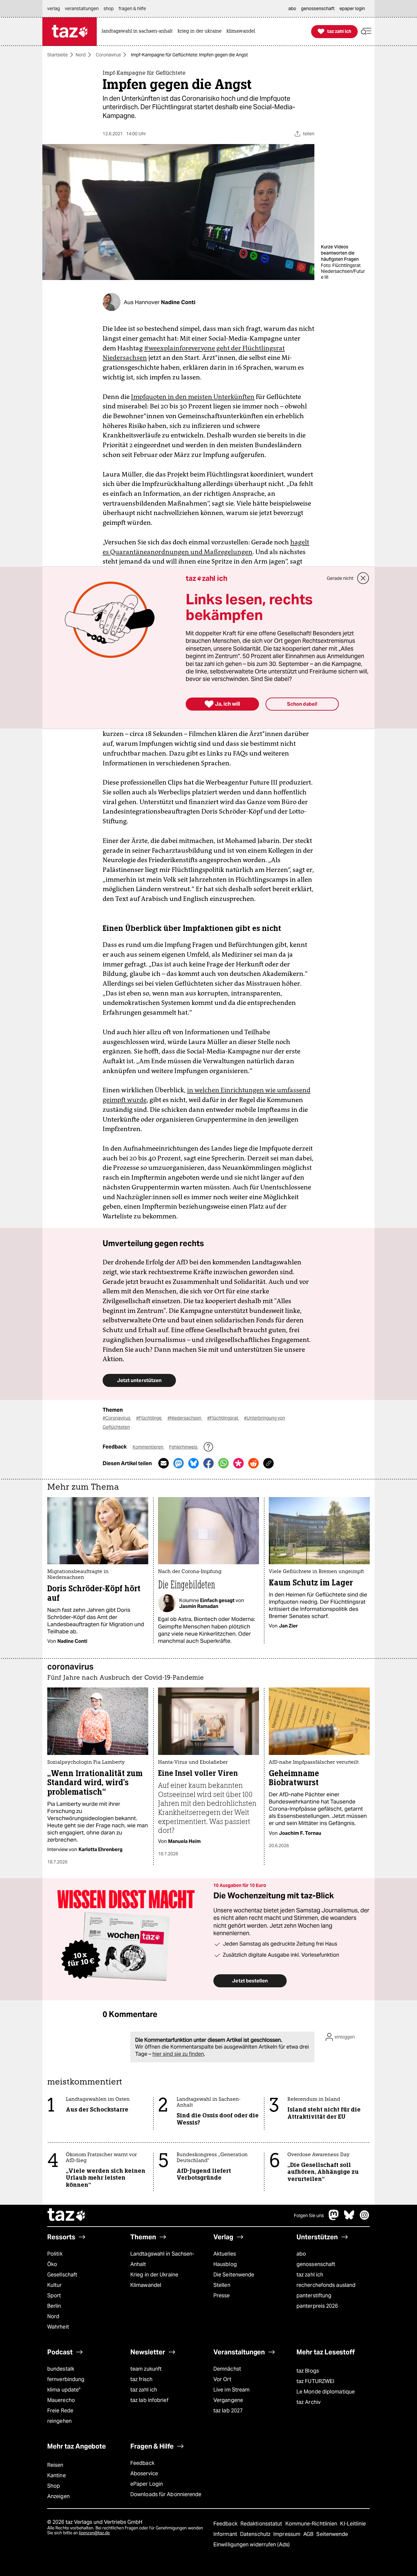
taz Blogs (308, 2371)
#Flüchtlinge (149, 1418)
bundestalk (61, 2369)
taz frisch (141, 2379)
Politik (55, 2254)
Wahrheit (58, 2327)
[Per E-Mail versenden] (164, 1463)
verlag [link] (54, 8)
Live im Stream (231, 2390)
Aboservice (144, 2473)
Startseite (58, 55)
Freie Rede (60, 2411)
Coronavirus (108, 55)
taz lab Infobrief (149, 2400)
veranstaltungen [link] (82, 8)
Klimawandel (146, 2285)
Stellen (222, 2285)
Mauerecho (61, 2400)
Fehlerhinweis (184, 1447)
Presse (222, 2296)
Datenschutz (256, 2534)
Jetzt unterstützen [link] (139, 1380)
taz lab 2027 (228, 2411)
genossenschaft (316, 2264)
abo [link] (292, 8)
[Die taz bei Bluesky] (349, 2218)
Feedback (142, 2463)
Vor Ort (222, 2379)
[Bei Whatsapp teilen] (223, 1463)
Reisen (55, 2465)
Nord (81, 55)
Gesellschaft (62, 2275)
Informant (226, 2534)
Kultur (55, 2285)
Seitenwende (332, 2534)
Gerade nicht (340, 578)
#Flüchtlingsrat (223, 1418)
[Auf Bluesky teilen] (194, 1463)
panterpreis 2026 (317, 2306)
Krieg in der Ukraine (154, 2275)
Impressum (288, 2534)
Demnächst (227, 2369)
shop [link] (109, 8)
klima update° (64, 2390)
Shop (54, 2486)
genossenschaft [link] (318, 8)
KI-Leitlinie (353, 2524)
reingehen (59, 2421)
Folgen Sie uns (309, 2215)
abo (301, 2254)
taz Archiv (309, 2402)
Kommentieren (148, 1447)
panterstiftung (314, 2296)
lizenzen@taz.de (94, 2533)
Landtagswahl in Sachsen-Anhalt (162, 2259)
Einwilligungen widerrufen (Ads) (252, 2545)
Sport (54, 2296)
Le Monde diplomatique (326, 2392)
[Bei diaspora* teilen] (238, 1463)
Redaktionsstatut (262, 2524)
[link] (139, 31)
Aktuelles (225, 2254)
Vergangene (228, 2400)
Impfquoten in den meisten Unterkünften (193, 397)
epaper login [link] (352, 8)
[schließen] (363, 578)
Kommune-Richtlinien (312, 2524)
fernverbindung (66, 2379)
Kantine (57, 2475)
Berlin (54, 2306)
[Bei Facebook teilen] (208, 1463)
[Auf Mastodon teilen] (179, 1463)
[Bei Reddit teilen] (253, 1463)
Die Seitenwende (234, 2275)
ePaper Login (147, 2484)
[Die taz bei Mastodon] (334, 2218)
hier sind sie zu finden (178, 2054)
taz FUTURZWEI (315, 2381)
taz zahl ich (310, 2275)
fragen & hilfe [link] (132, 8)
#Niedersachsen (185, 1418)
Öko (52, 2264)
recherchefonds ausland (326, 2285)
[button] (366, 31)
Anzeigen (58, 2496)
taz (67, 2215)
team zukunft (146, 2369)
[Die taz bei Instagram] (365, 2218)
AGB (309, 2534)
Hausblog (225, 2264)
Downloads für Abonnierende (166, 2494)
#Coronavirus (117, 1418)
